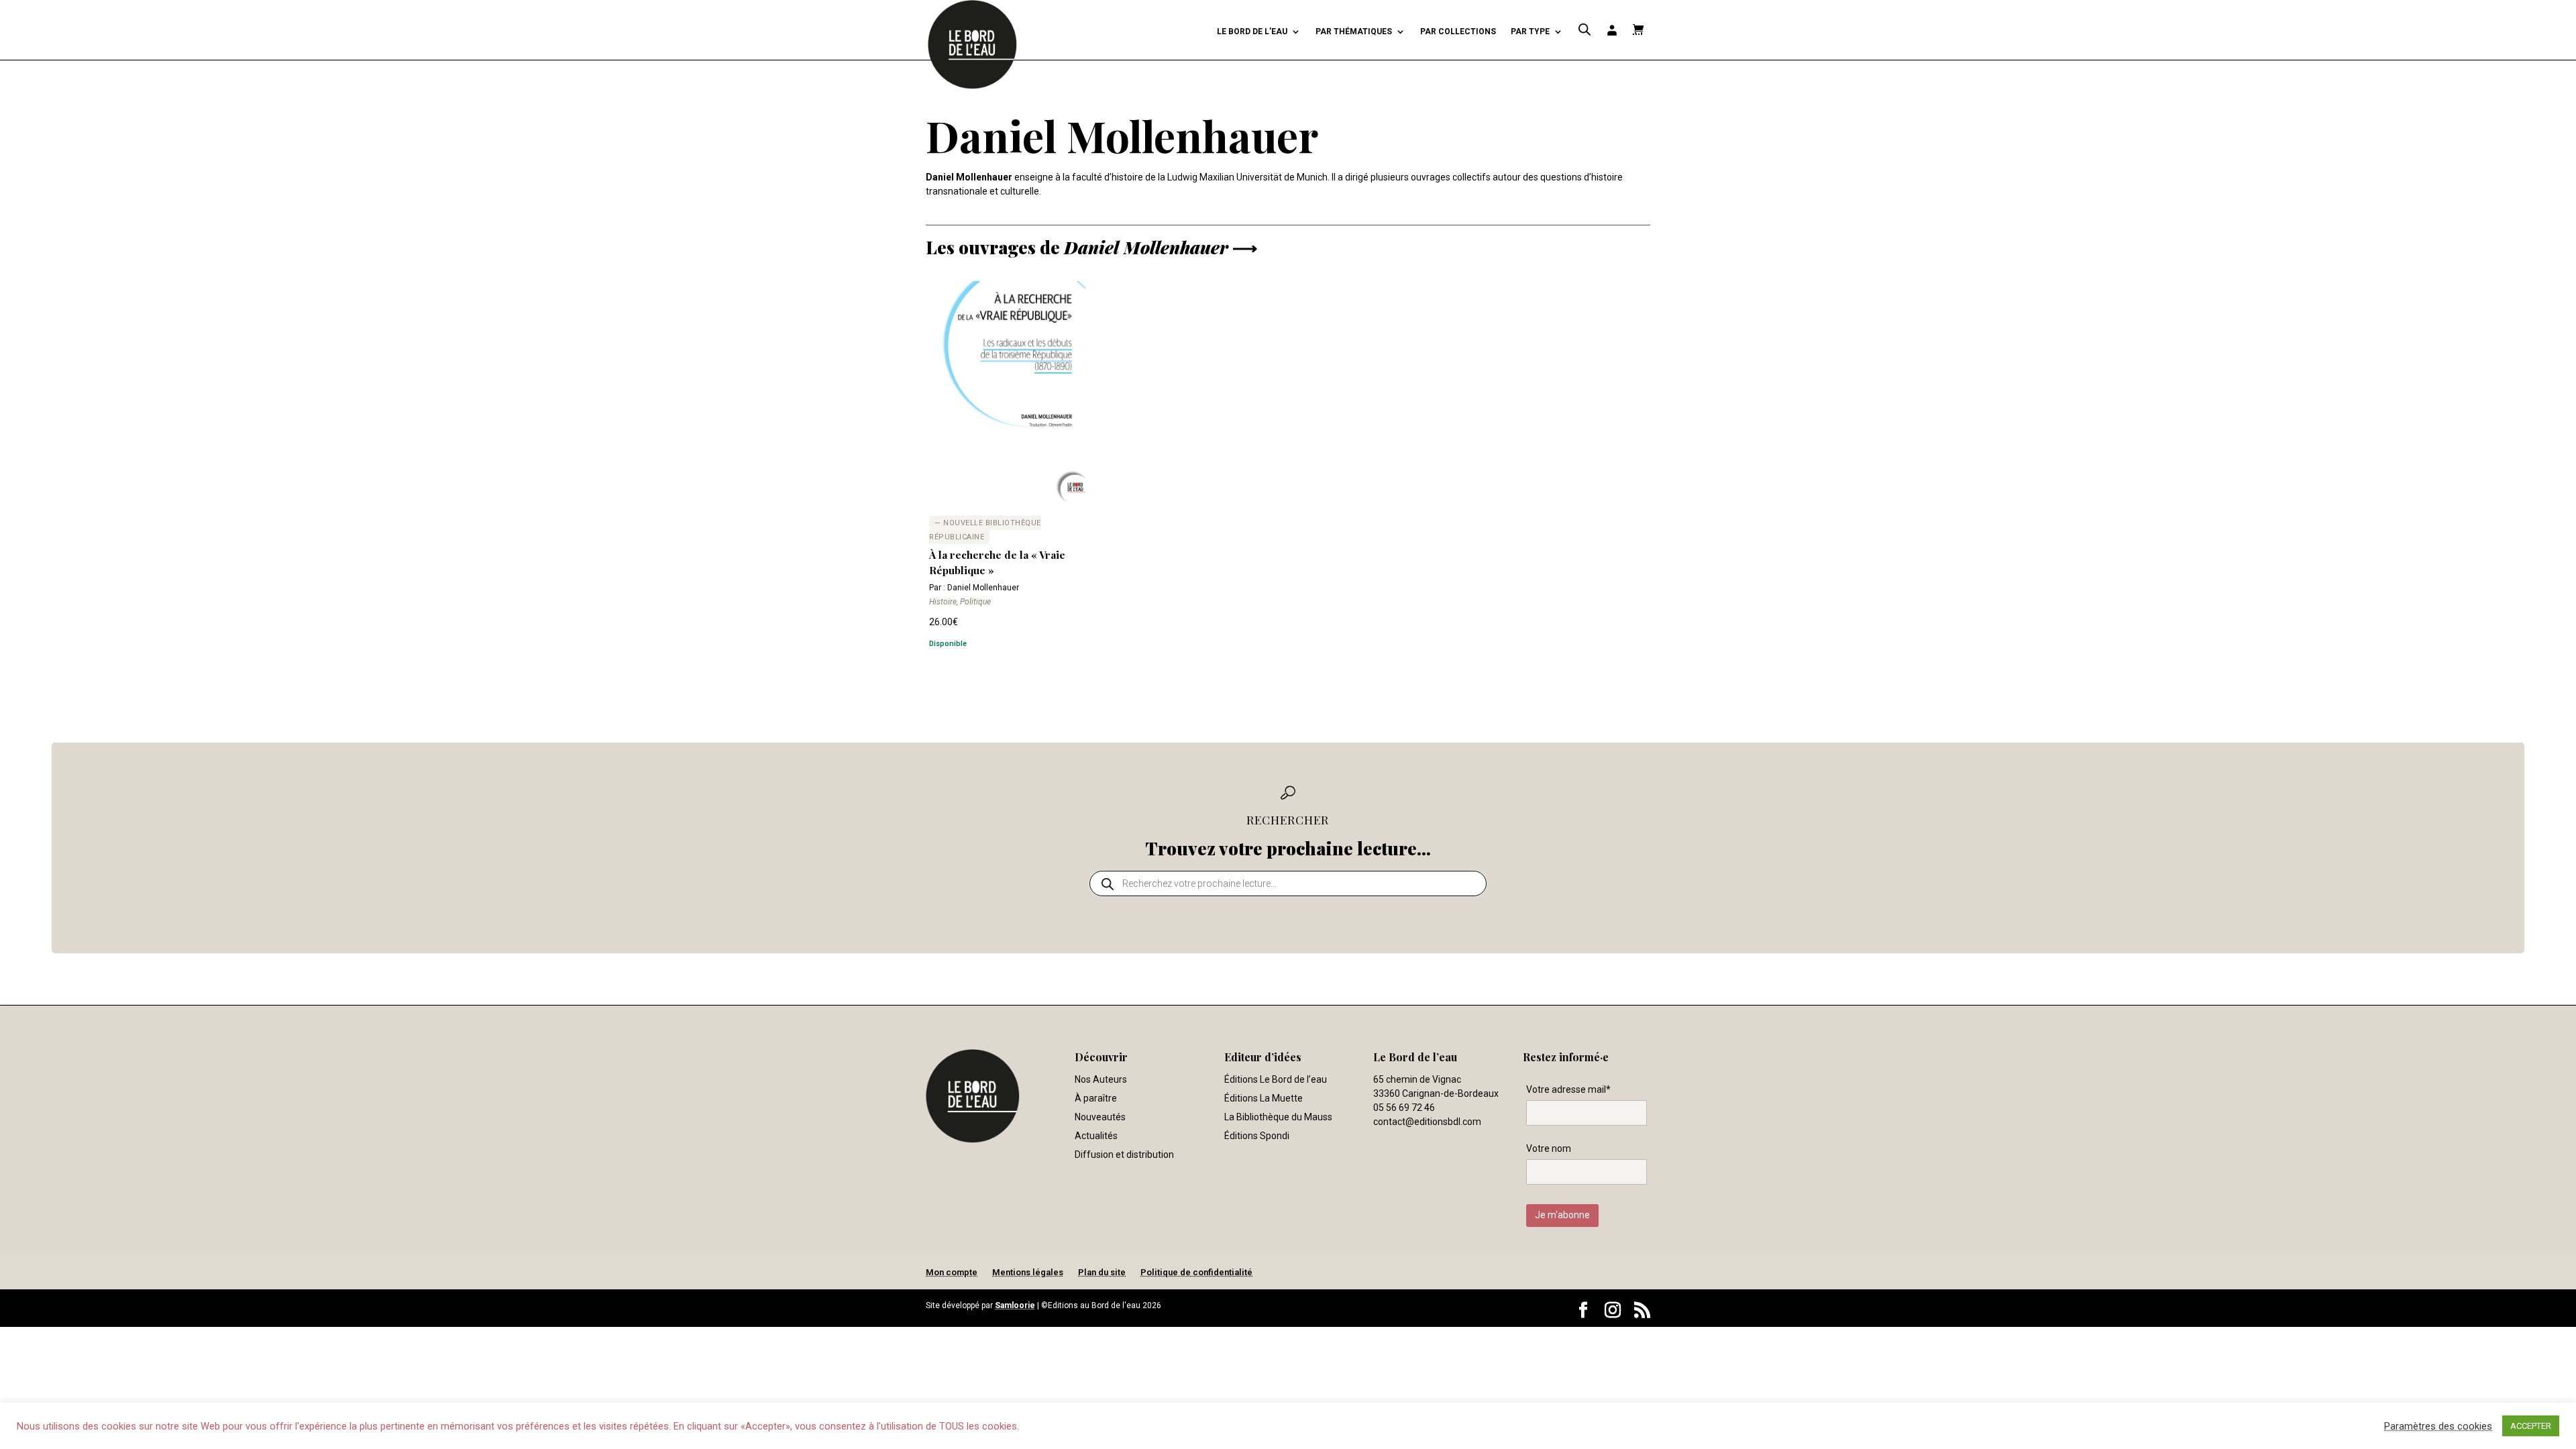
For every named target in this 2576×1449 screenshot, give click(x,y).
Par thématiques (1354, 32)
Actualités (1096, 1136)
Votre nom (1549, 1148)
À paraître (1096, 1098)
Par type (1530, 32)
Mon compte (952, 1272)
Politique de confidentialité (1196, 1272)
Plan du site (1102, 1272)
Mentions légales (1028, 1272)
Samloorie (1015, 1305)
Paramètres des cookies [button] (2438, 1426)
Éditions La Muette (1264, 1098)
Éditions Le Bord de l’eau (1276, 1079)
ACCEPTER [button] (2531, 1426)
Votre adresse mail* (1568, 1089)
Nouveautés (1100, 1117)
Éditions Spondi (1257, 1136)
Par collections (1458, 32)
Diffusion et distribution (1124, 1155)
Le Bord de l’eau (1252, 32)
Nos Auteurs (1101, 1079)
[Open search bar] (1585, 30)
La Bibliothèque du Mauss (1278, 1117)
